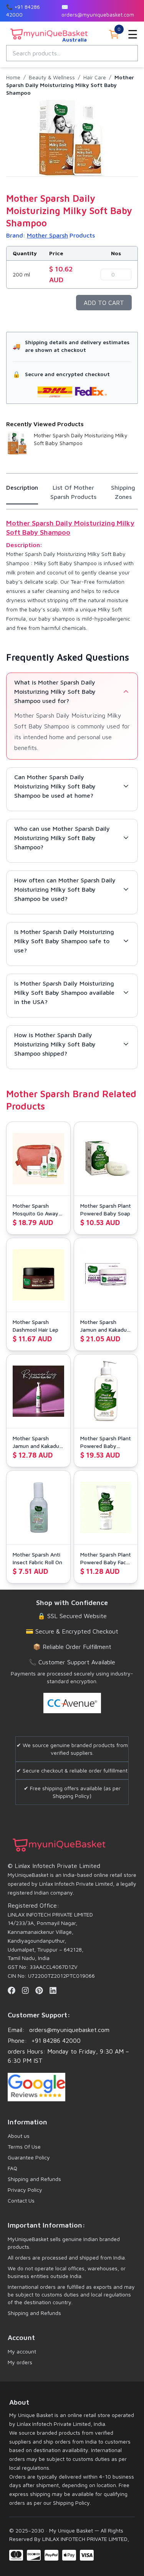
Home (13, 77)
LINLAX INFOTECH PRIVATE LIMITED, (85, 2539)
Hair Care (95, 77)
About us (19, 2136)
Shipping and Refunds (34, 2179)
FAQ (12, 2168)
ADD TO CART (104, 303)
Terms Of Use (24, 2147)
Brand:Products (50, 235)
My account (22, 2351)
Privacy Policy (25, 2190)
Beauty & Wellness (52, 77)
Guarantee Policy (29, 2157)
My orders (20, 2362)
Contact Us (21, 2200)
